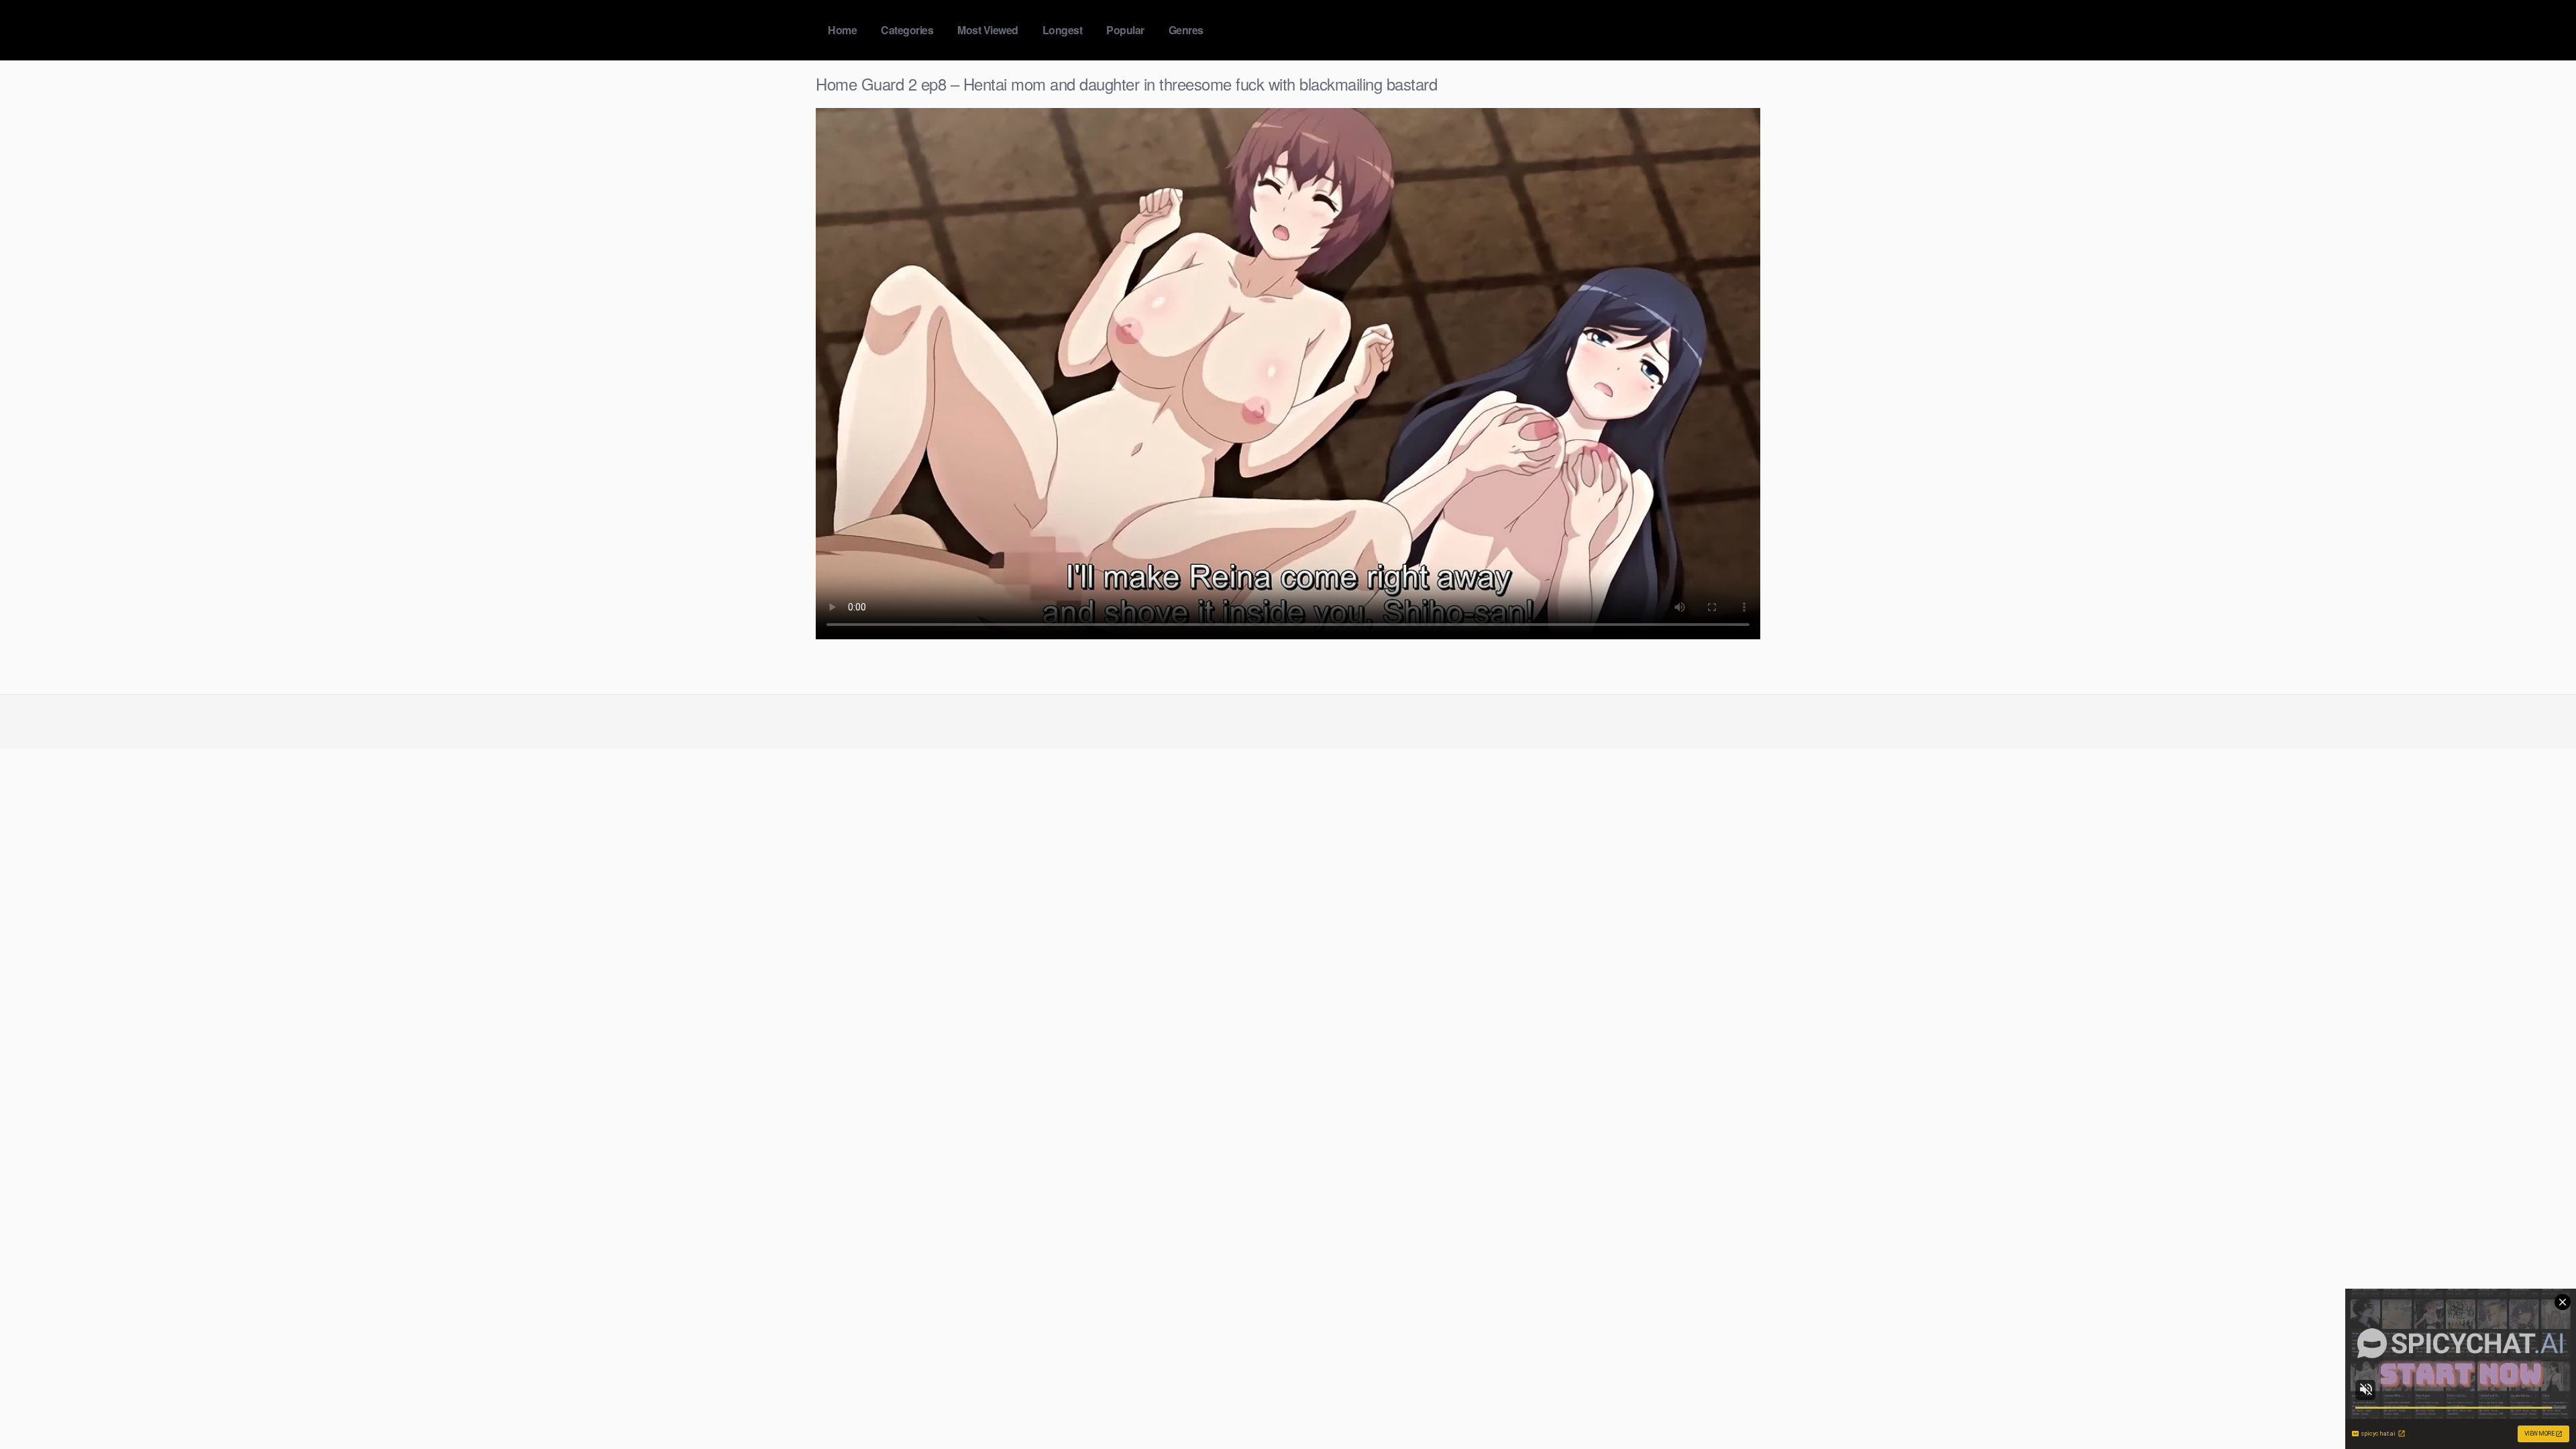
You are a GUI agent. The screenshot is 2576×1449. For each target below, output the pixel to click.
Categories (907, 30)
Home (842, 30)
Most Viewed (988, 30)
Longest (1063, 30)
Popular (1125, 30)
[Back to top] (2539, 1406)
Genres (1186, 30)
